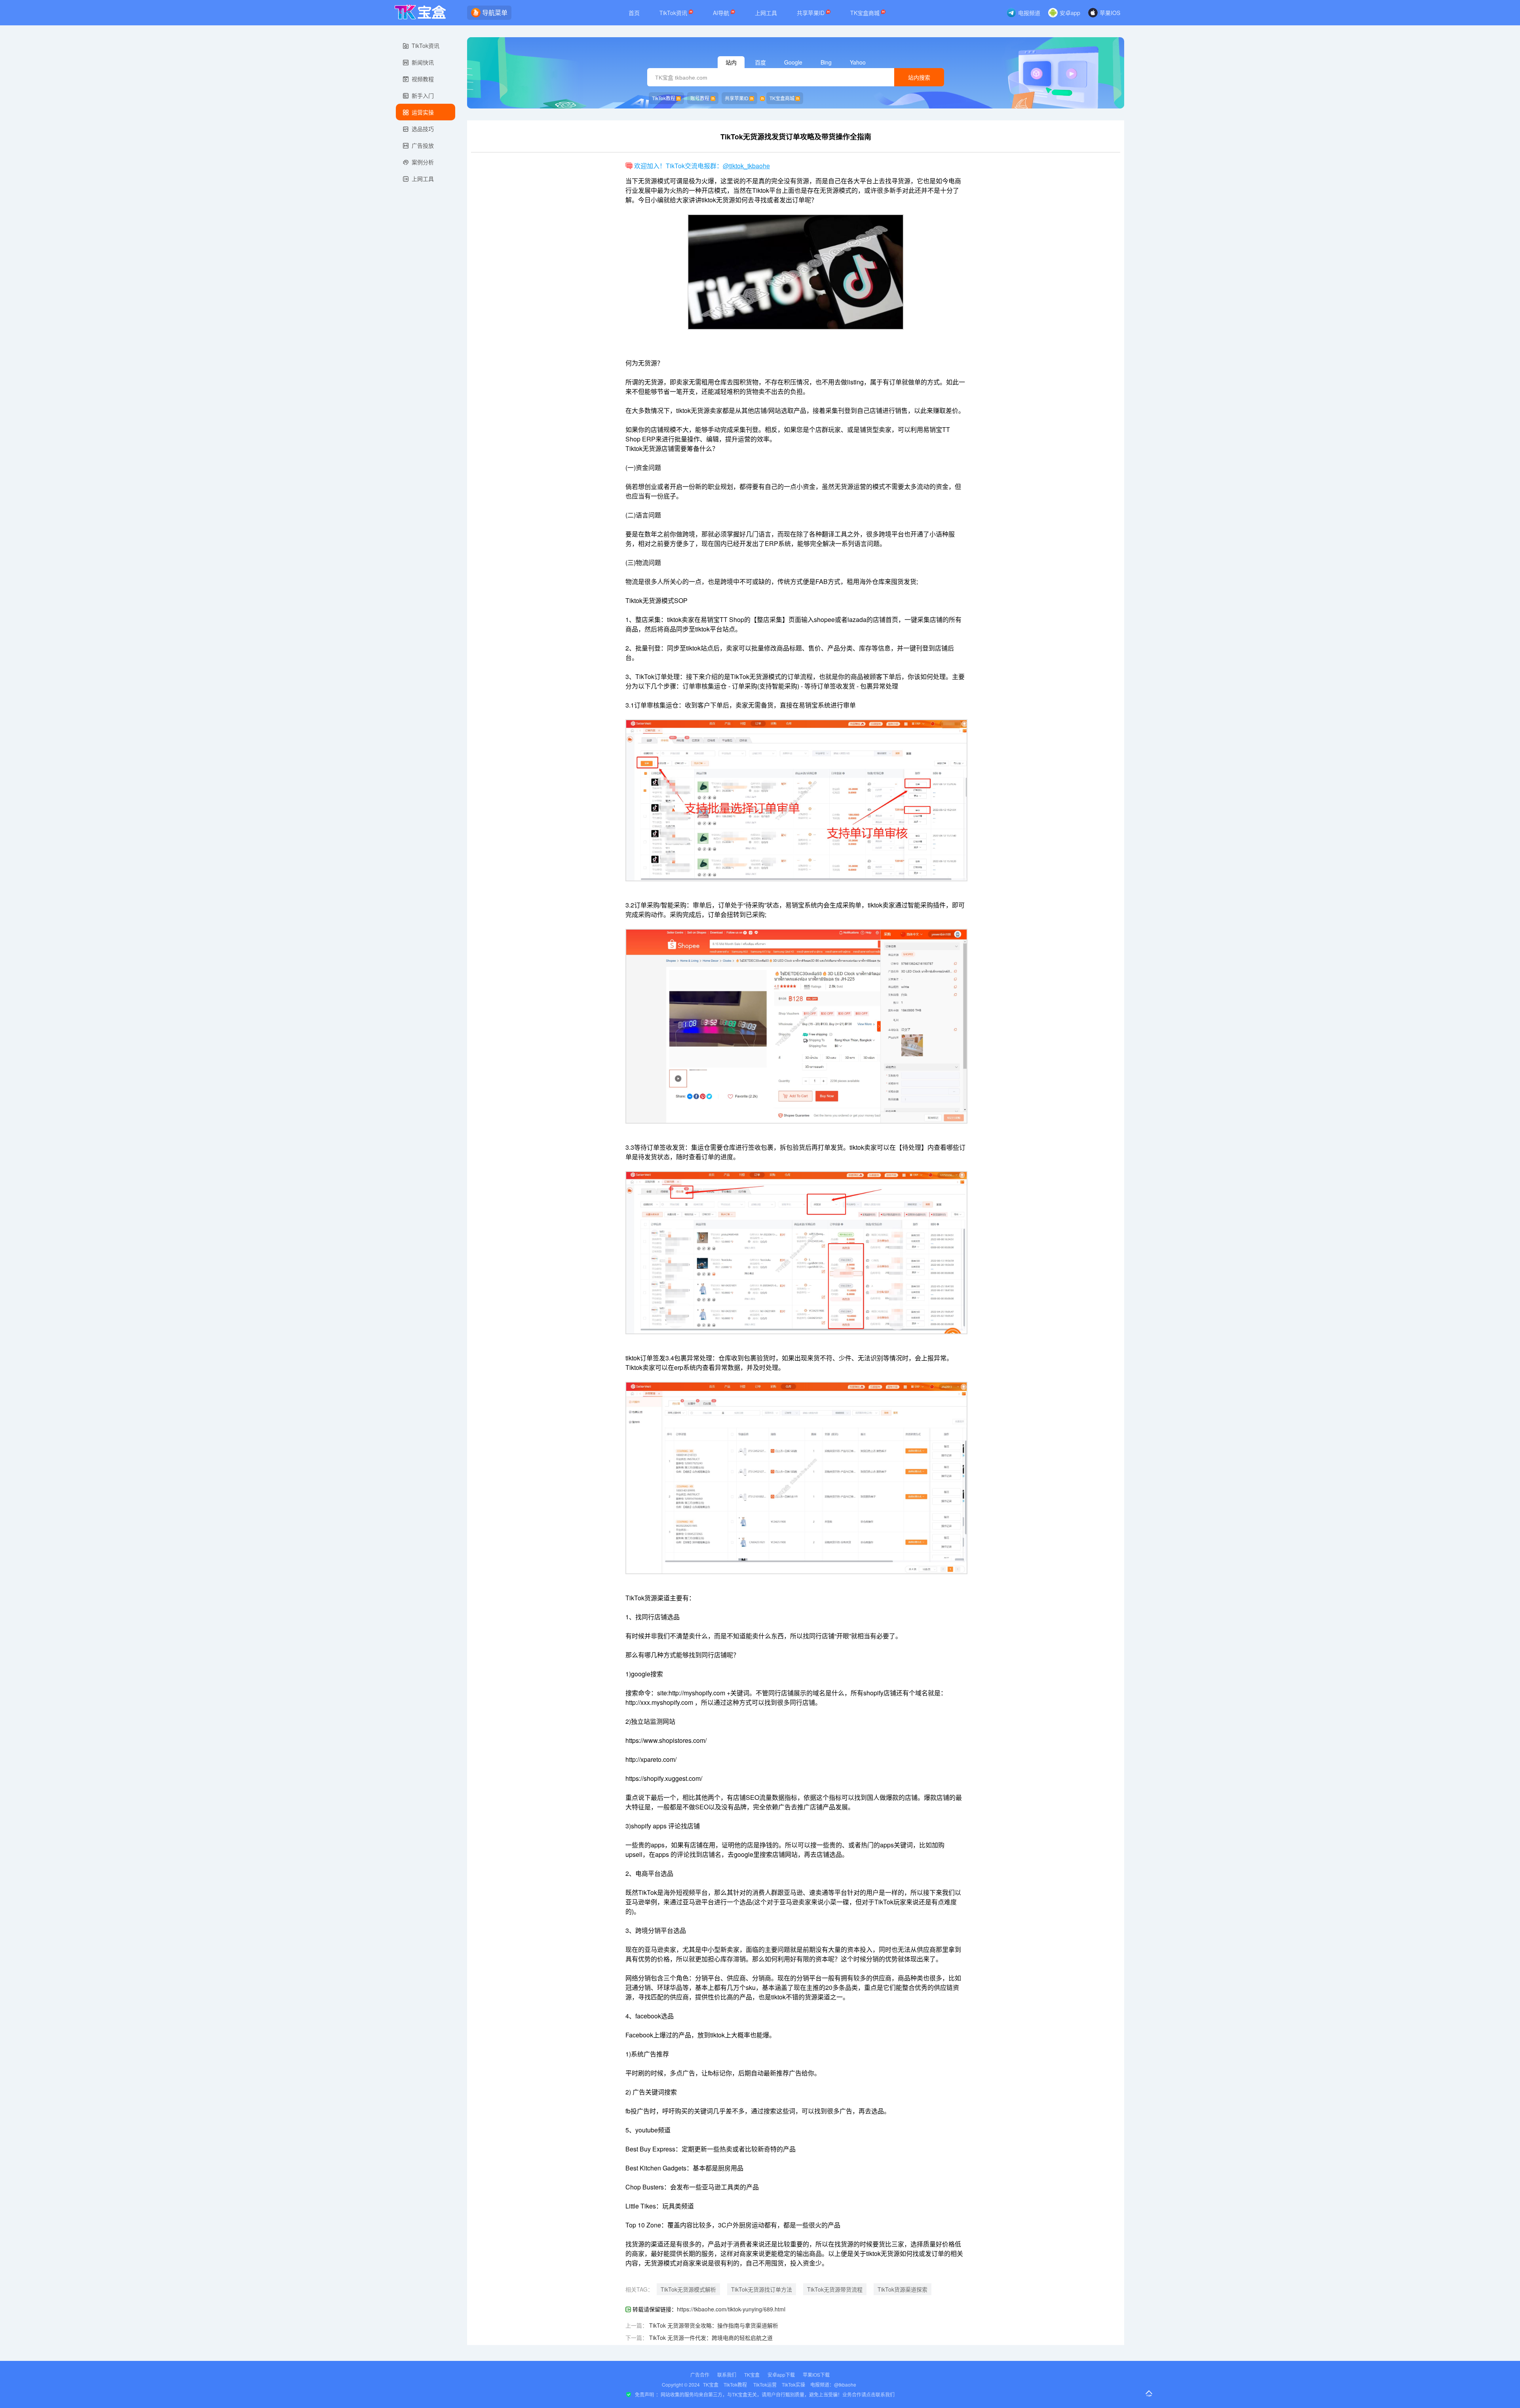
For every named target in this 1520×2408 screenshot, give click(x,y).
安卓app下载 (781, 2375)
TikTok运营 (765, 2384)
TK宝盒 (752, 2375)
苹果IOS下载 (816, 2375)
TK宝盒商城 (866, 13)
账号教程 (700, 98)
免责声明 (644, 2394)
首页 (634, 13)
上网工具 (766, 13)
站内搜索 (919, 78)
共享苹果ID (811, 13)
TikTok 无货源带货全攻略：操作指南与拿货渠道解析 (714, 2325)
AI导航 (722, 13)
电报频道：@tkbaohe (833, 2384)
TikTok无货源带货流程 (835, 2289)
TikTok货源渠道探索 (902, 2289)
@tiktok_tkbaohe (746, 166)
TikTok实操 (793, 2384)
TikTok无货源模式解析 (688, 2289)
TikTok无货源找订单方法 (762, 2289)
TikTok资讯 (674, 13)
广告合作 (700, 2375)
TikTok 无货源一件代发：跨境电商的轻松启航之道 (711, 2338)
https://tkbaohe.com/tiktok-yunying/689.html (731, 2309)
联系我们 (727, 2375)
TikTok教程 (664, 98)
